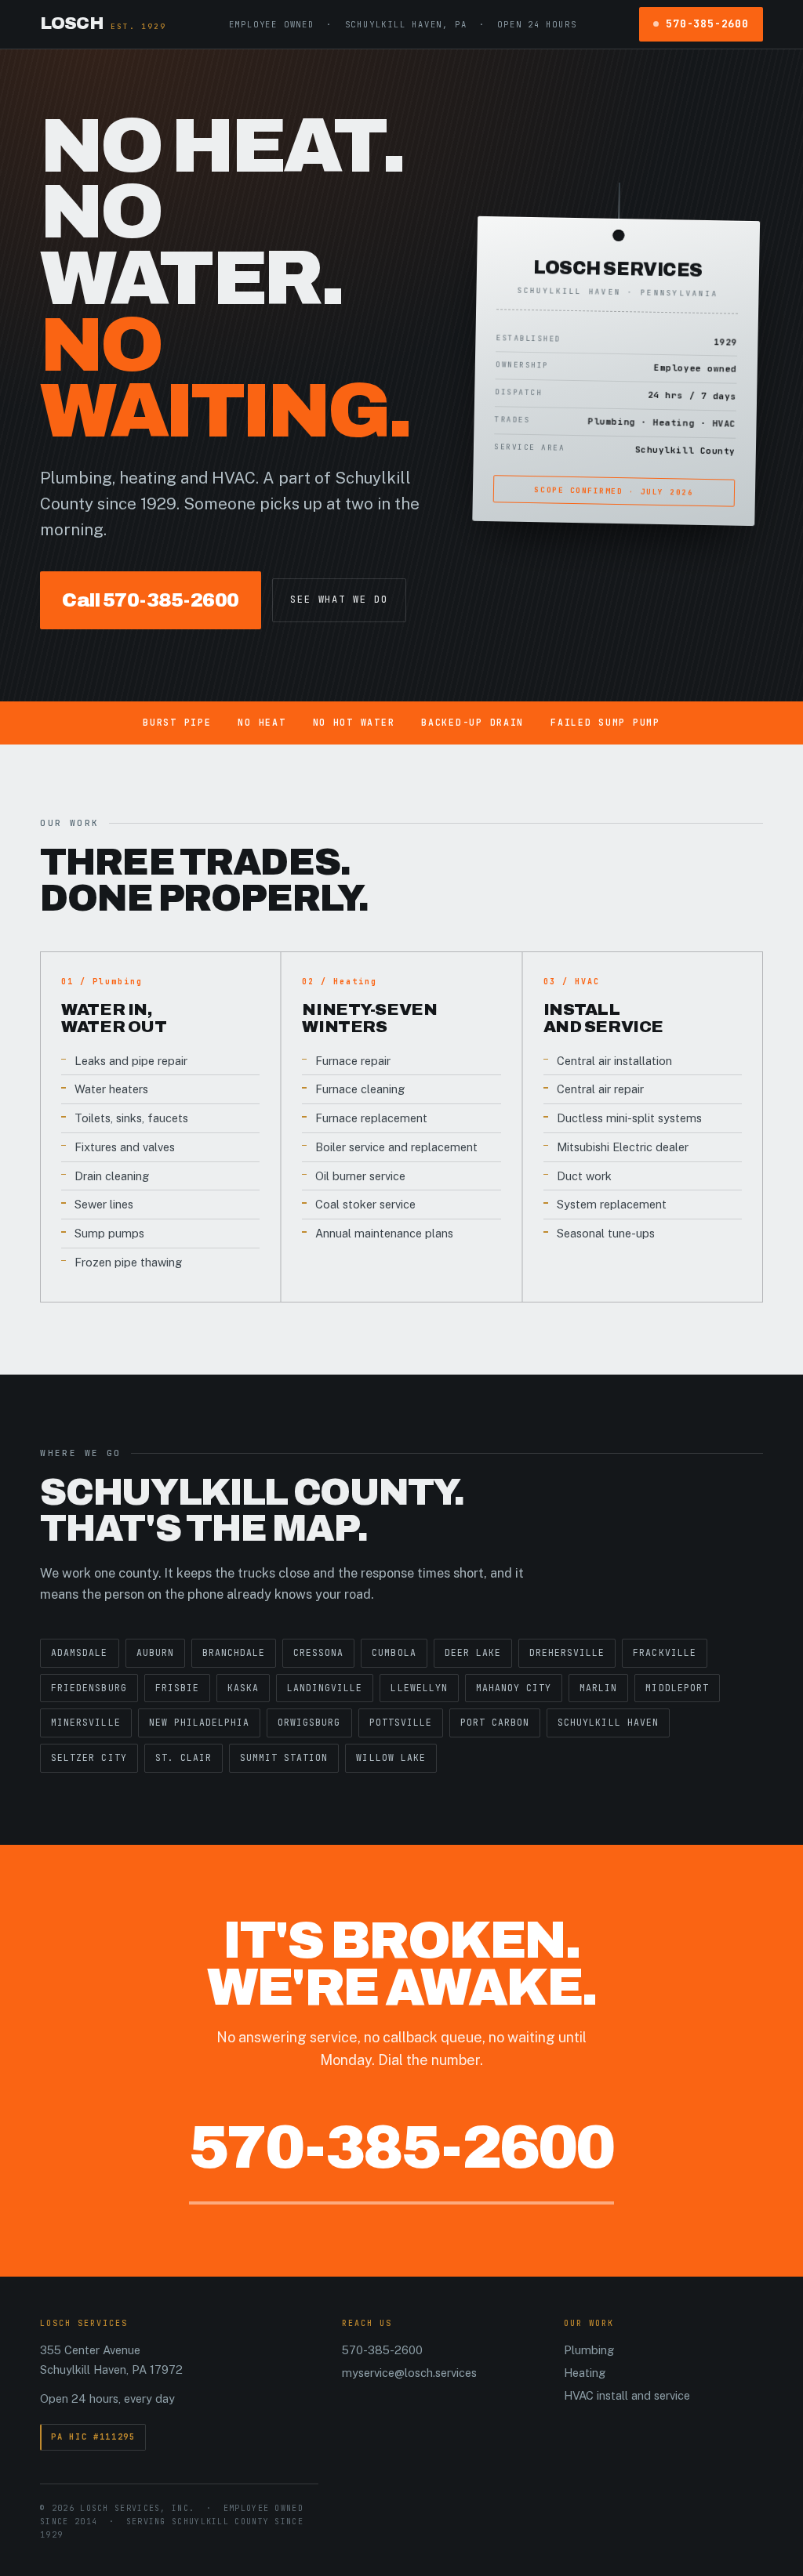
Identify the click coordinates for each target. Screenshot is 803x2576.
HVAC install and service (627, 2395)
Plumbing (589, 2350)
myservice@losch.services (409, 2373)
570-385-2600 (707, 24)
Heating (585, 2373)
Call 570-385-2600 (151, 600)
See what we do (339, 600)
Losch (103, 24)
